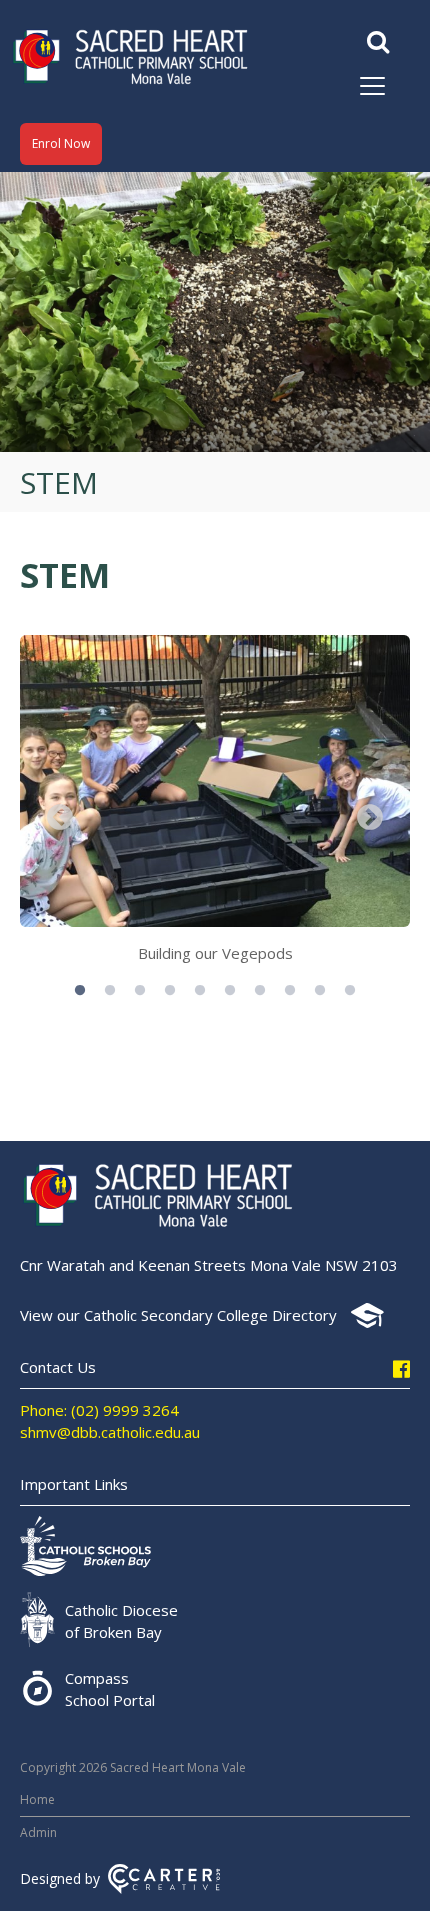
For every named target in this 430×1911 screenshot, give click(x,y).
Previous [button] (60, 818)
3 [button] (140, 991)
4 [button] (170, 991)
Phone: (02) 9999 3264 (99, 1410)
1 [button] (80, 991)
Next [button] (370, 818)
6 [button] (230, 991)
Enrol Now (61, 143)
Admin (38, 1832)
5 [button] (200, 991)
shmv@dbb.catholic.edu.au (110, 1432)
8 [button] (290, 991)
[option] (215, 805)
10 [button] (350, 991)
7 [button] (260, 991)
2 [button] (110, 991)
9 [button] (320, 991)
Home (37, 1799)
